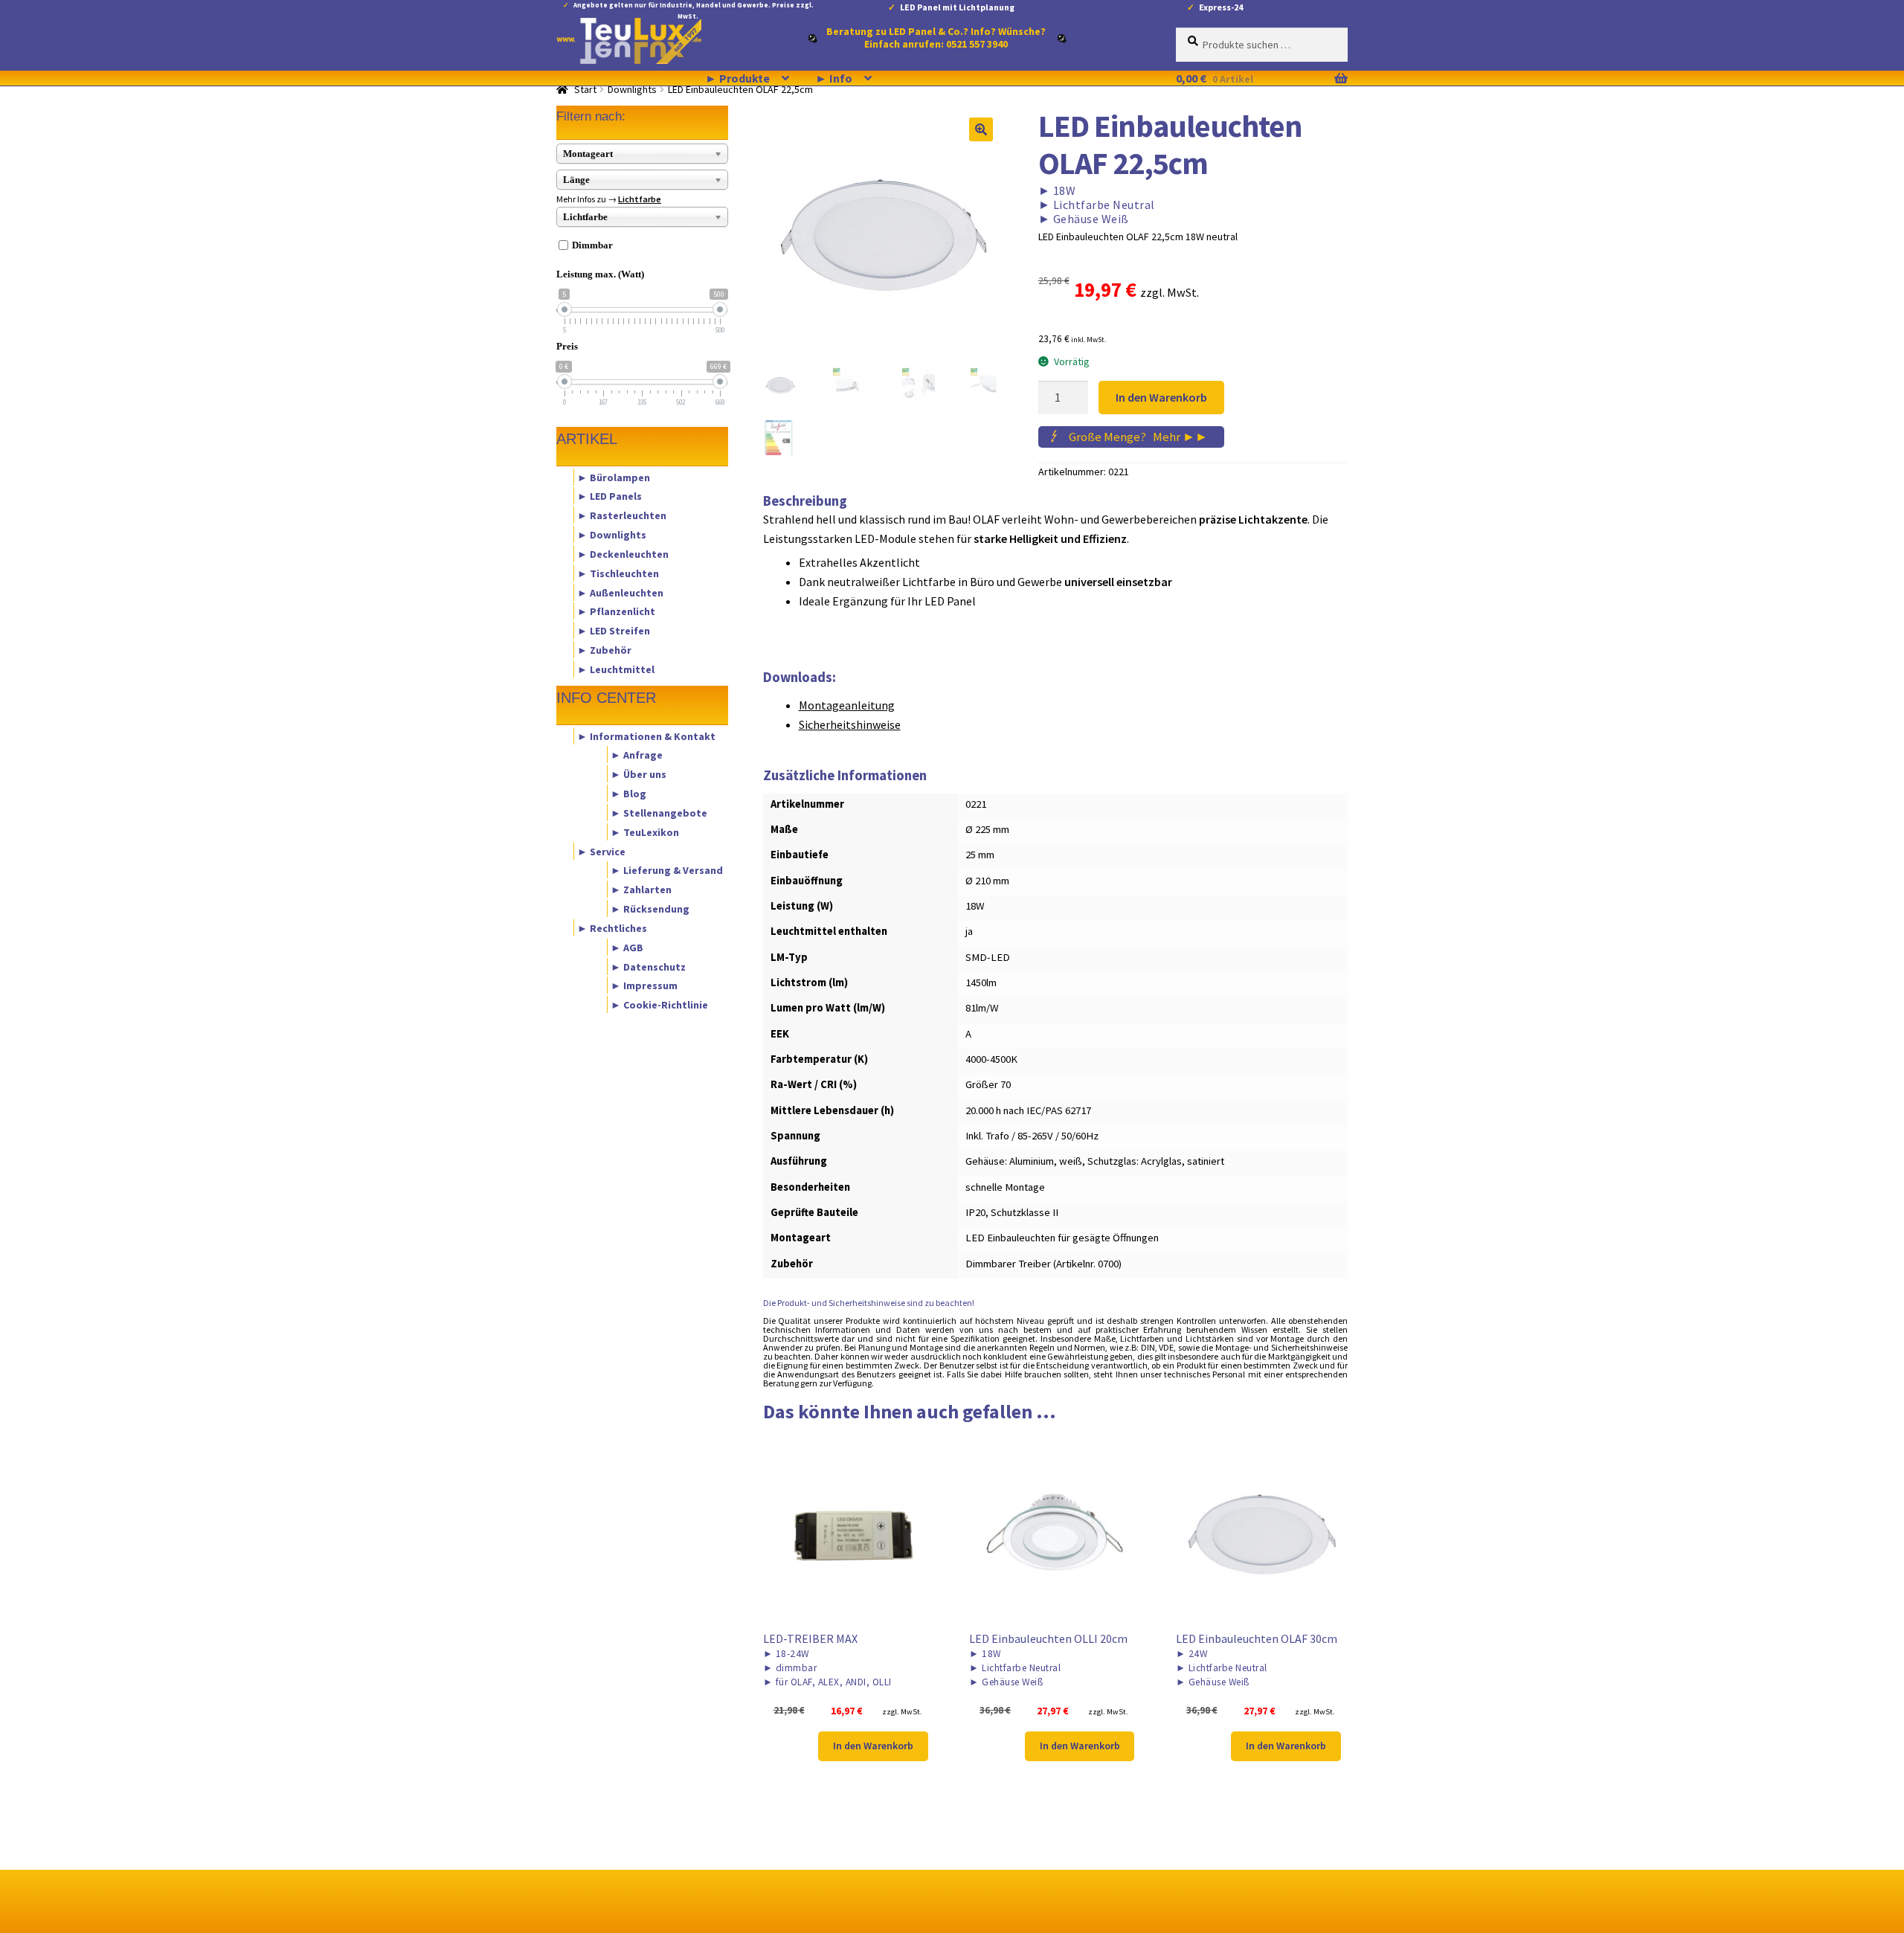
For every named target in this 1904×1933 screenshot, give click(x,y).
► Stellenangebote (659, 812)
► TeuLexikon (645, 832)
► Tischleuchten (618, 573)
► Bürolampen (614, 477)
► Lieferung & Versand (667, 870)
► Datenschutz (648, 966)
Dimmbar (592, 245)
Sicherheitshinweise (850, 724)
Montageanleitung (847, 705)
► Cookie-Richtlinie (659, 1005)
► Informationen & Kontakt (646, 736)
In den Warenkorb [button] (873, 1746)
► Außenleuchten (620, 592)
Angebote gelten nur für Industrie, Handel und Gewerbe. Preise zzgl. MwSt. (694, 8)
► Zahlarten (641, 890)
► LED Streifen (614, 631)
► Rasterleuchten (622, 515)
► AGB (627, 947)
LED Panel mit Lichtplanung (957, 7)
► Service (601, 851)
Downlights (632, 89)
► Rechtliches (612, 927)
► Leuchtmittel (616, 669)
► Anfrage (637, 755)
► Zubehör (604, 650)
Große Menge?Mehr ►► (1138, 437)
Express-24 (1221, 7)
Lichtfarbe (640, 199)
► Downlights (612, 535)
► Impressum (644, 985)
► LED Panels (610, 496)
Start (585, 89)
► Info (834, 78)
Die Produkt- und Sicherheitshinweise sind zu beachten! (869, 1303)
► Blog (628, 794)
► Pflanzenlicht (616, 611)
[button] (981, 129)
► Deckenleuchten (623, 553)
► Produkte (737, 78)
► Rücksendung (650, 909)
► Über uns (639, 774)
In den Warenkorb (1161, 397)
